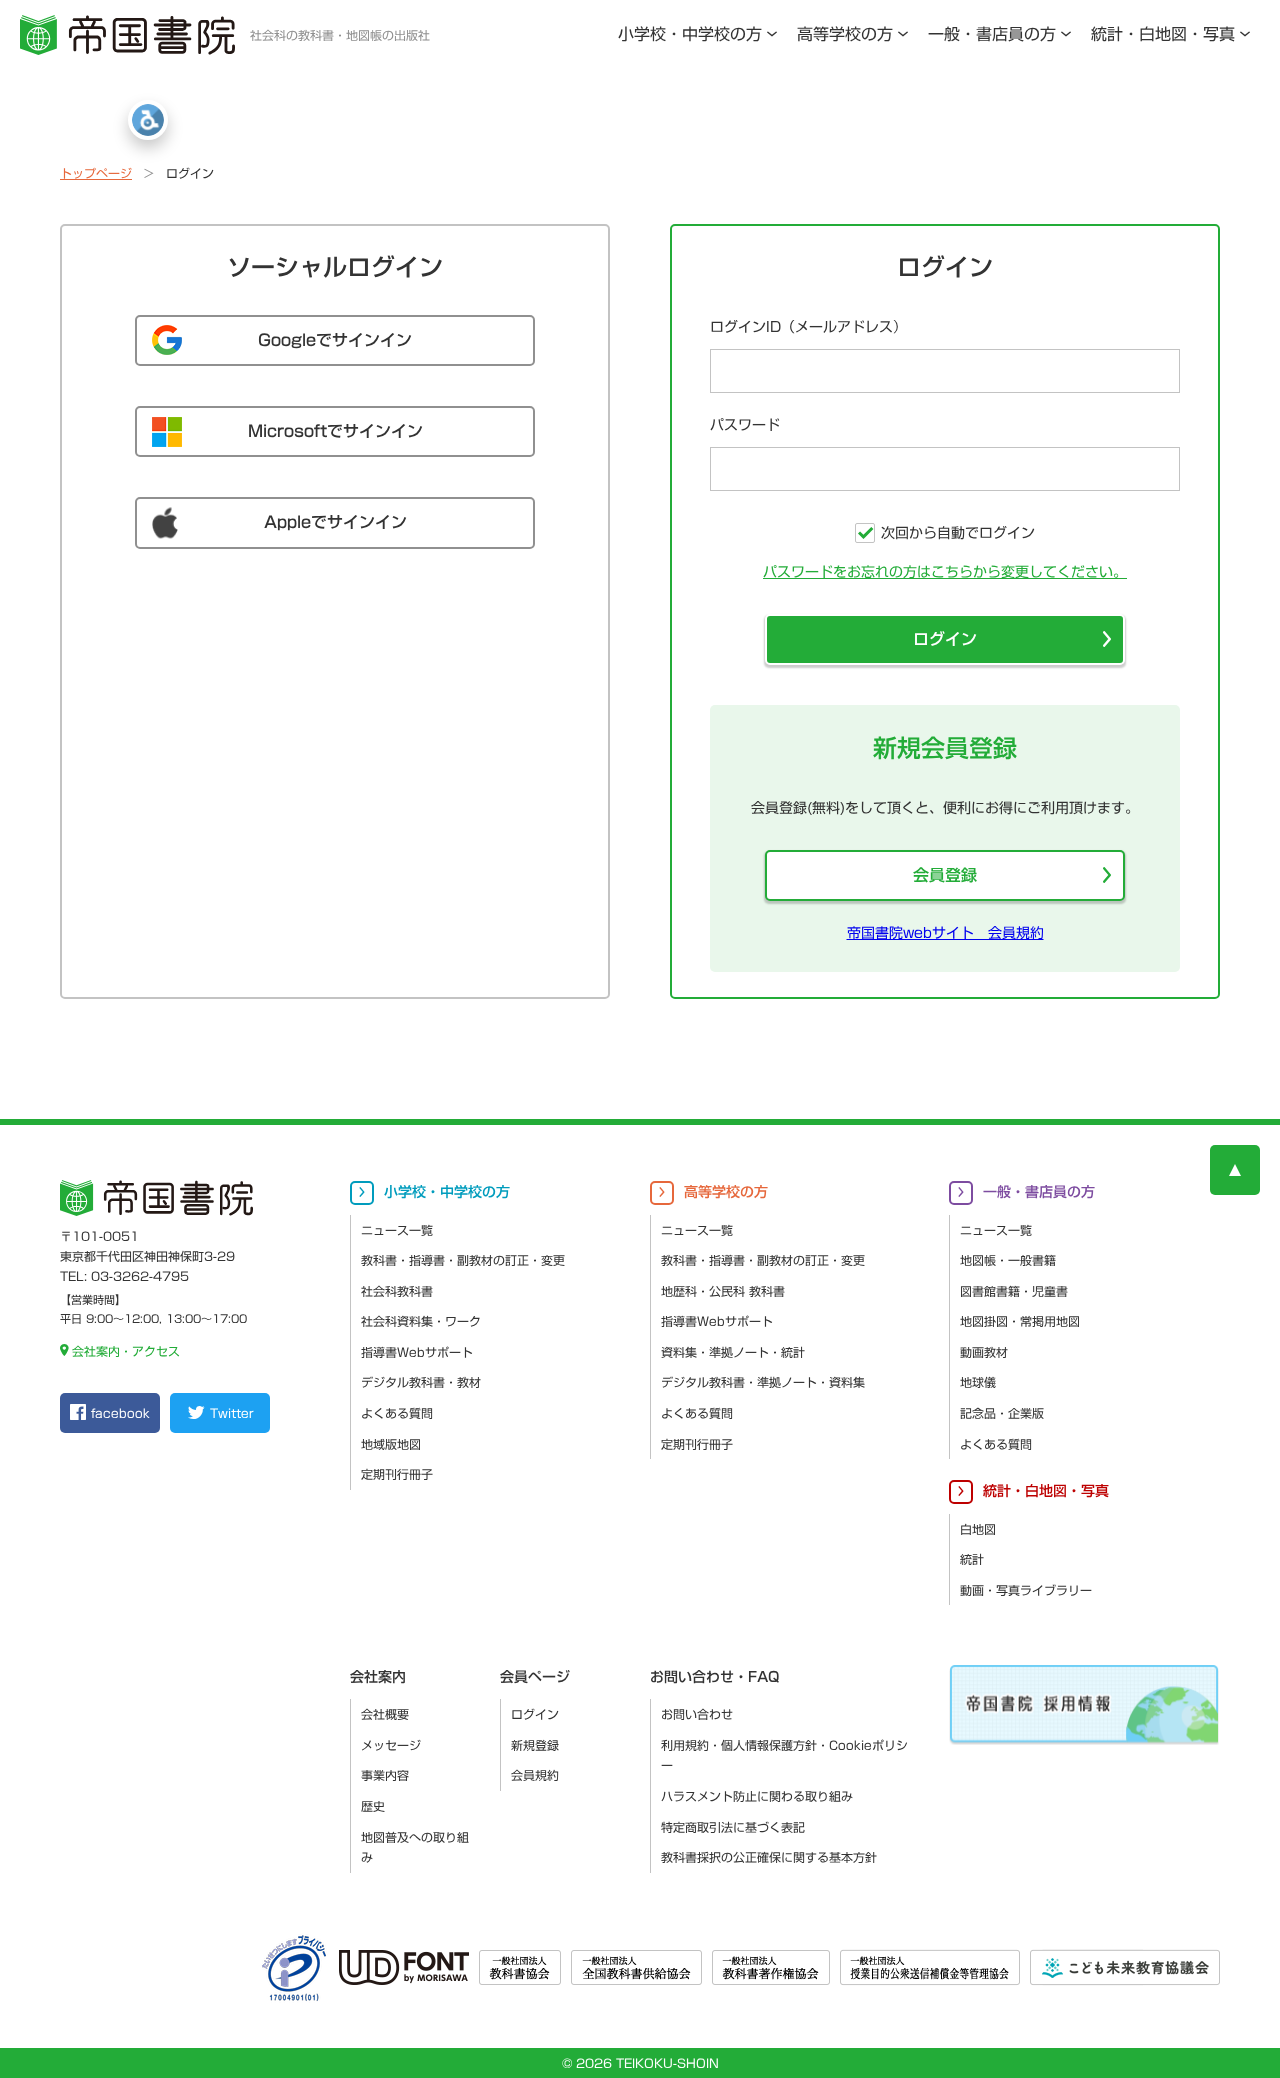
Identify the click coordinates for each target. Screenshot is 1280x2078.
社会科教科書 (397, 1291)
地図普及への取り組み (415, 1847)
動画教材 (984, 1352)
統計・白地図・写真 (1163, 34)
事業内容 (385, 1775)
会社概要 (385, 1714)
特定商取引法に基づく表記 (733, 1827)
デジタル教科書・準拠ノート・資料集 (763, 1382)
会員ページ (535, 1677)
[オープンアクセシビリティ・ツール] (148, 120)
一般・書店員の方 (992, 34)
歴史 (373, 1806)
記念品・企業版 (1002, 1413)
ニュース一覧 (397, 1230)
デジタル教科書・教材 (421, 1382)
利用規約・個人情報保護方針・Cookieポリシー (784, 1755)
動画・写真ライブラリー (1026, 1590)
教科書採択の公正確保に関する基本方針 (769, 1857)
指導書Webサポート (417, 1352)
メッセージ (391, 1745)
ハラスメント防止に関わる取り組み (757, 1796)
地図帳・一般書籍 (1008, 1260)
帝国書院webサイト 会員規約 (945, 933)
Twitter (231, 1413)
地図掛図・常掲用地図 (1020, 1321)
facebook (120, 1413)
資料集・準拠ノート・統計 (733, 1352)
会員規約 (535, 1775)
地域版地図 (391, 1444)
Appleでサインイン (335, 522)
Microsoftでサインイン (335, 431)
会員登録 (945, 875)
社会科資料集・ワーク (421, 1321)
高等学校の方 (845, 34)
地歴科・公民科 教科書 (723, 1291)
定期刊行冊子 (397, 1474)
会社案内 (378, 1677)
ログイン (945, 639)
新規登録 (535, 1745)
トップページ (96, 173)
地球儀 (978, 1382)
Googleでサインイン (335, 340)
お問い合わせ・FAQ (714, 1677)
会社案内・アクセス (126, 1351)
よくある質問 (397, 1413)
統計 (972, 1559)
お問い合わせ (697, 1714)
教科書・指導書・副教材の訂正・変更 (463, 1260)
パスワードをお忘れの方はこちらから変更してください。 (945, 572)
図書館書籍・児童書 (1014, 1291)
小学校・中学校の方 (690, 34)
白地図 (978, 1529)
